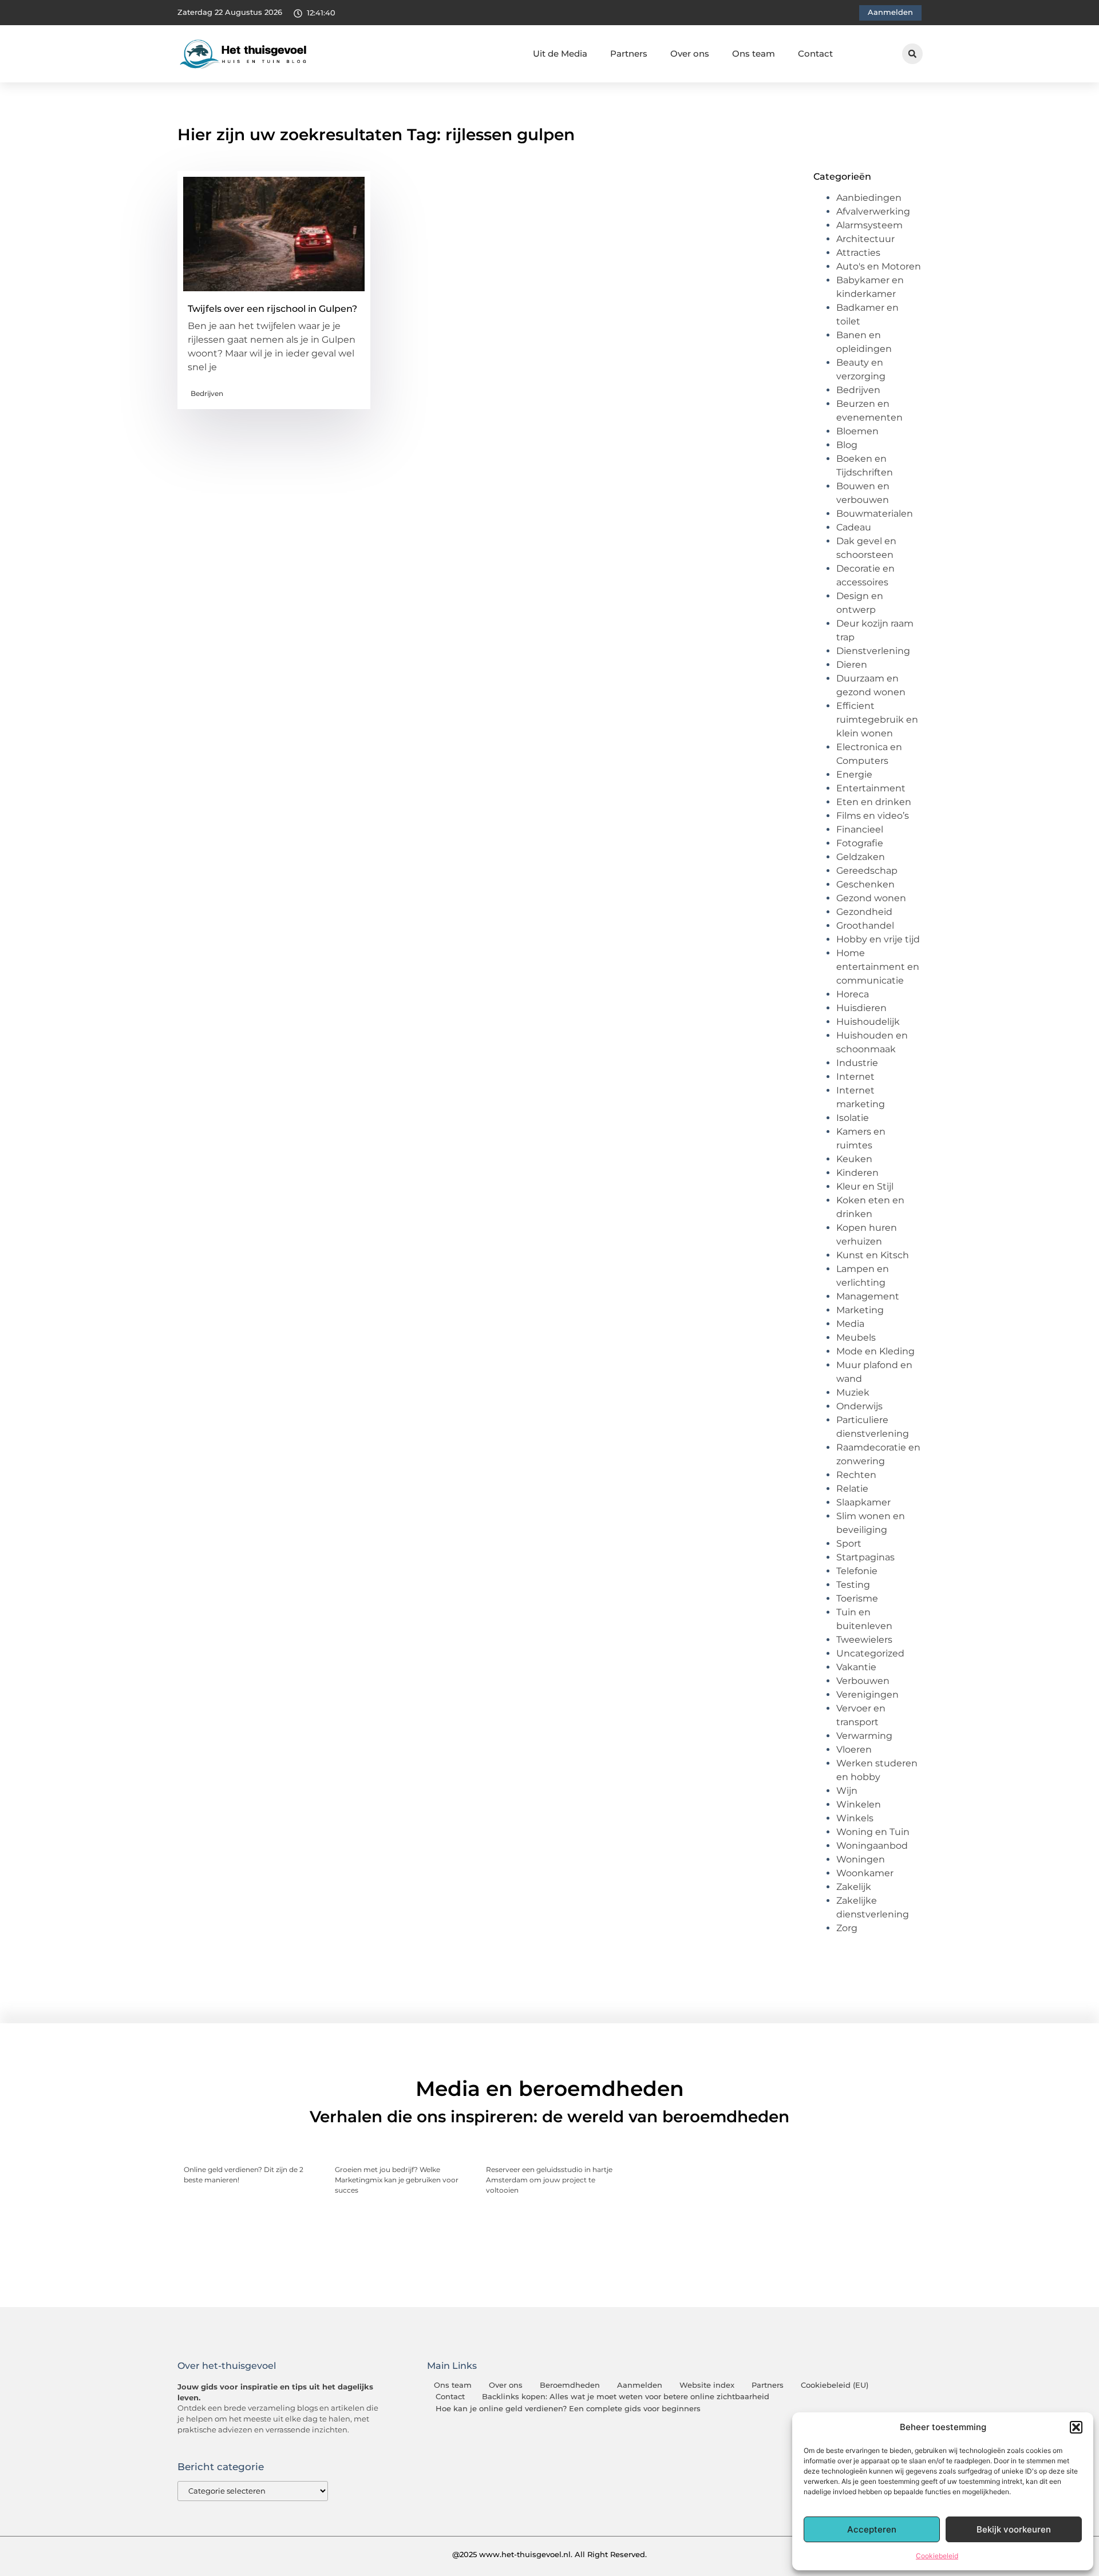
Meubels (856, 1337)
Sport (849, 1543)
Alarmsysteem (869, 225)
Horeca (853, 994)
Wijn (847, 1791)
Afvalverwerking (873, 211)
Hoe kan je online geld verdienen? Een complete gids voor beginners (568, 2409)
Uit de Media (560, 53)
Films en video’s (873, 816)
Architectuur (865, 239)
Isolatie (853, 1118)
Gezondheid (864, 912)
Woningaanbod (872, 1846)
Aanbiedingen (869, 198)
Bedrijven (207, 393)
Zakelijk (854, 1887)
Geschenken (865, 884)
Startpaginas (865, 1557)
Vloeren (854, 1749)
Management (868, 1296)
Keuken (854, 1159)
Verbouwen (863, 1681)
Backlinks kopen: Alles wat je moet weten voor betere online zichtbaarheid (626, 2397)
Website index (707, 2385)
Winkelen (859, 1804)
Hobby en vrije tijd (878, 939)
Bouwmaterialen (875, 514)
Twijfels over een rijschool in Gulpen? (272, 309)
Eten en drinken (874, 802)
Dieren (852, 665)
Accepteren (872, 2529)
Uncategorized (870, 1653)
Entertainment (871, 788)
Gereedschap (867, 871)
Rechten (856, 1475)
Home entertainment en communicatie (878, 967)
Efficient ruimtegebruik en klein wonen (877, 720)
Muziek (853, 1392)
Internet (855, 1077)
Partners (629, 53)
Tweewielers (864, 1640)
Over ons (690, 53)
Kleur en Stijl (865, 1186)
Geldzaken (861, 857)
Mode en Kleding (875, 1351)
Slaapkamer (863, 1502)
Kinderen (857, 1173)
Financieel (860, 829)
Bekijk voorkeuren (1014, 2529)
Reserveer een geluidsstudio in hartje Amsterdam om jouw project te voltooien (549, 2180)
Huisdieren (861, 1008)
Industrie (857, 1063)
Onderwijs (859, 1406)
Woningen (861, 1859)
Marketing (860, 1310)
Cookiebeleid (937, 2556)
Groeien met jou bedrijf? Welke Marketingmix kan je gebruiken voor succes (397, 2180)
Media (850, 1324)
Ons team (754, 53)
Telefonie (857, 1571)
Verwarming (864, 1736)
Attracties (858, 253)
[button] (1076, 2427)
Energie (854, 774)
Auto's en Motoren (879, 266)
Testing (853, 1585)
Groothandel (865, 926)
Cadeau (854, 527)
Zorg (847, 1928)
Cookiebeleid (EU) (835, 2385)
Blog (847, 445)
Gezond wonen (871, 898)
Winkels (855, 1818)
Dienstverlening (873, 651)
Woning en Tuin (873, 1832)
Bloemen (857, 431)
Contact (815, 53)
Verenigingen (867, 1695)
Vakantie (856, 1667)
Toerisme (857, 1598)
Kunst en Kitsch (873, 1255)
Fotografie (860, 843)
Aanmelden (640, 2385)
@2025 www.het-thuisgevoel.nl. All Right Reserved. (549, 2554)
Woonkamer (865, 1873)
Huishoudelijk (868, 1022)
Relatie (852, 1489)
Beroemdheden (570, 2385)
